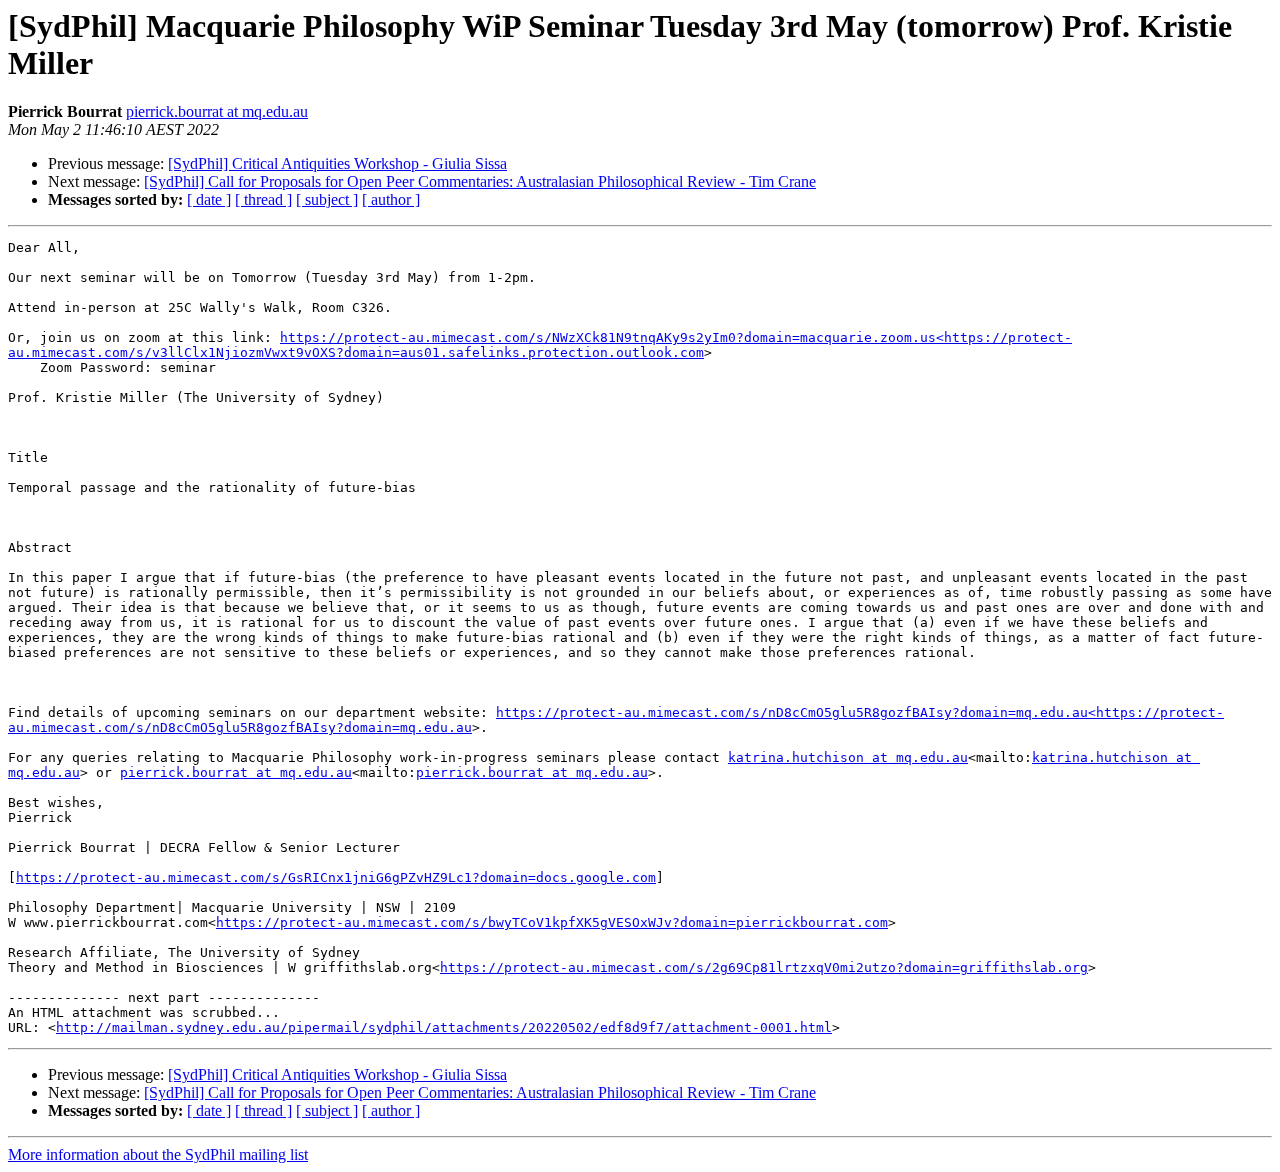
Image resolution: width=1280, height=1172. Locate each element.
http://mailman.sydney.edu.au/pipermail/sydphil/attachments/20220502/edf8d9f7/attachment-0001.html (444, 1027)
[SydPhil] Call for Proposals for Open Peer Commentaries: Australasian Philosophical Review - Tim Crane (480, 181)
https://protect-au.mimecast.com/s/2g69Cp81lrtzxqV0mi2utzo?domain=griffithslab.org (764, 967)
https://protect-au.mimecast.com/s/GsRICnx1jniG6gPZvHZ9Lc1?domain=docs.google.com (336, 877)
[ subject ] (327, 199)
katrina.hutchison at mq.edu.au (848, 757)
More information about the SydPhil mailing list (158, 1154)
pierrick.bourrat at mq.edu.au (217, 111)
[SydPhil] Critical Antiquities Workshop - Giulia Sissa (337, 163)
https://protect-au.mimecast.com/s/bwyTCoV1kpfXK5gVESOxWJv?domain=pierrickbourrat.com (552, 922)
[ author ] (391, 199)
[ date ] (209, 199)
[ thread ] (263, 199)
